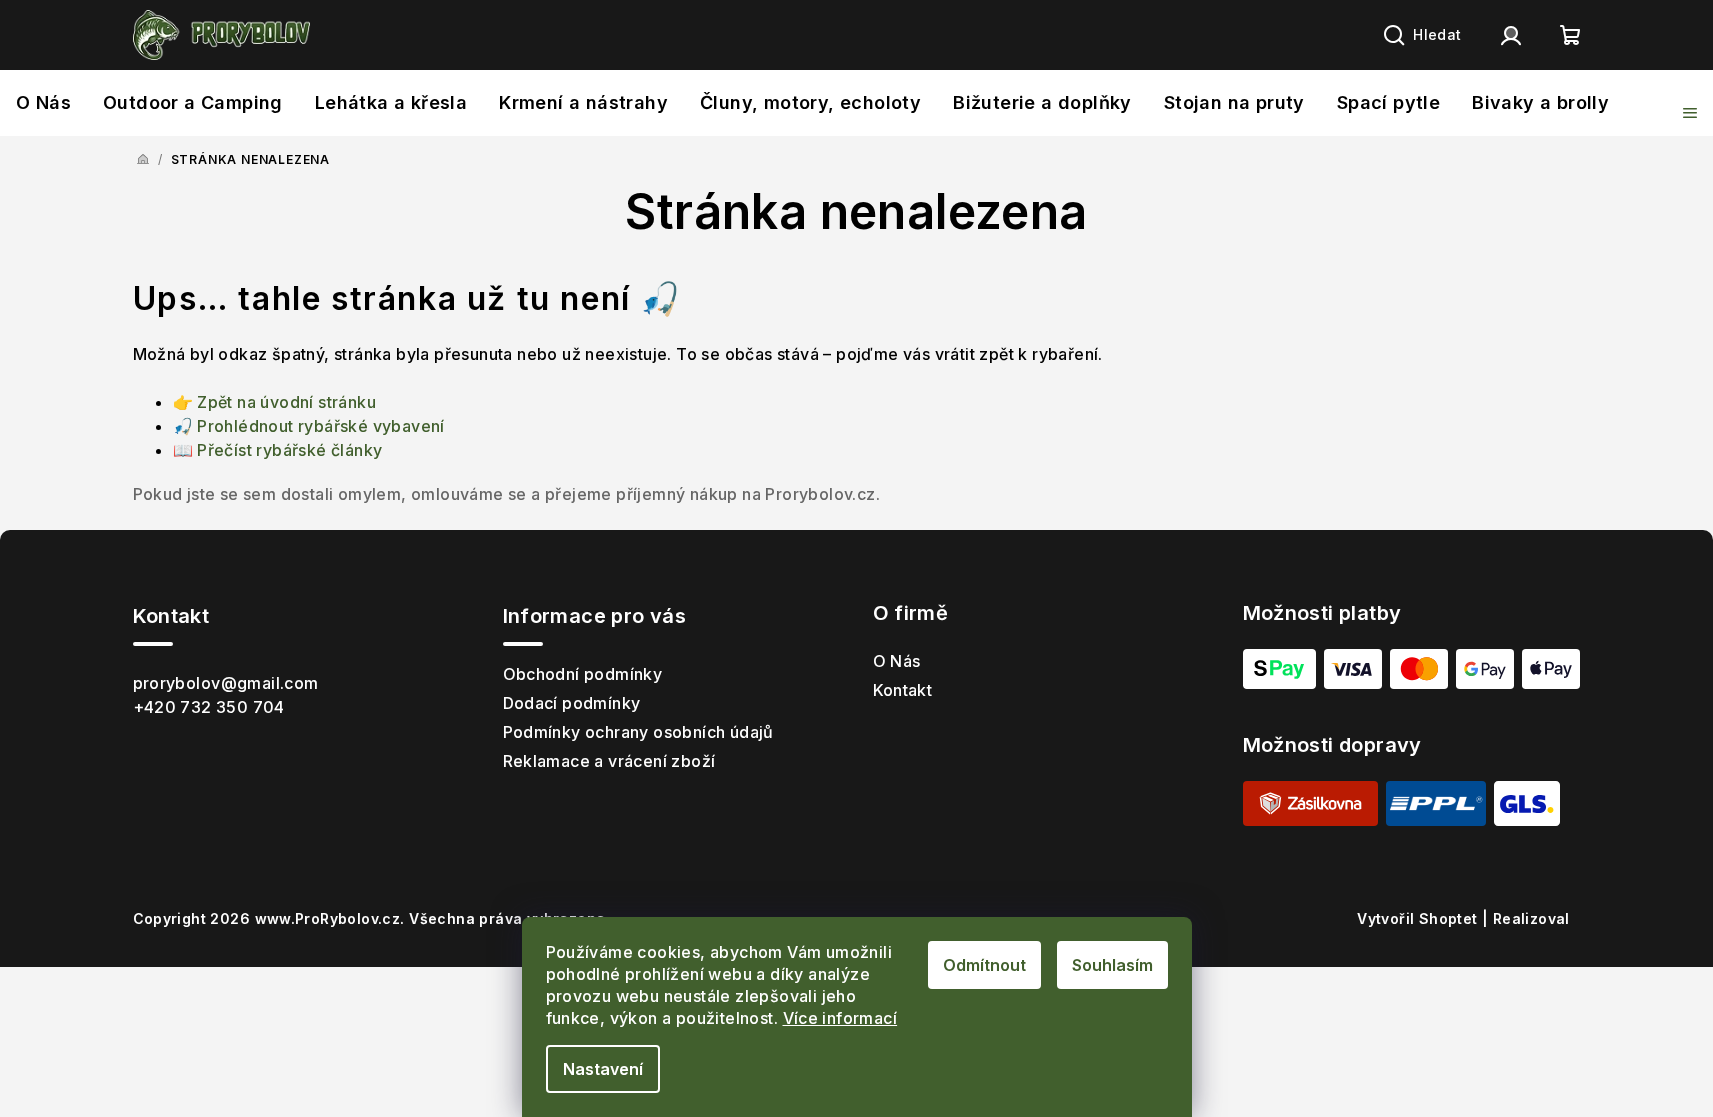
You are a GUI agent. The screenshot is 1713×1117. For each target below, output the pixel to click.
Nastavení (603, 1069)
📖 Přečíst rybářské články (278, 450)
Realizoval (1443, 919)
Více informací (840, 1018)
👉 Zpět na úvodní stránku (275, 402)
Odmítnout (984, 965)
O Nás (897, 661)
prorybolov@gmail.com (226, 683)
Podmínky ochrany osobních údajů (638, 732)
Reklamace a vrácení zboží (609, 761)
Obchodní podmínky (583, 674)
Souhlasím (1112, 965)
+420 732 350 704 (209, 707)
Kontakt (903, 690)
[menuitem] (43, 108)
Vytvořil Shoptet (1330, 918)
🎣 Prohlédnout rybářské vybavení (309, 426)
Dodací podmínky (572, 703)
